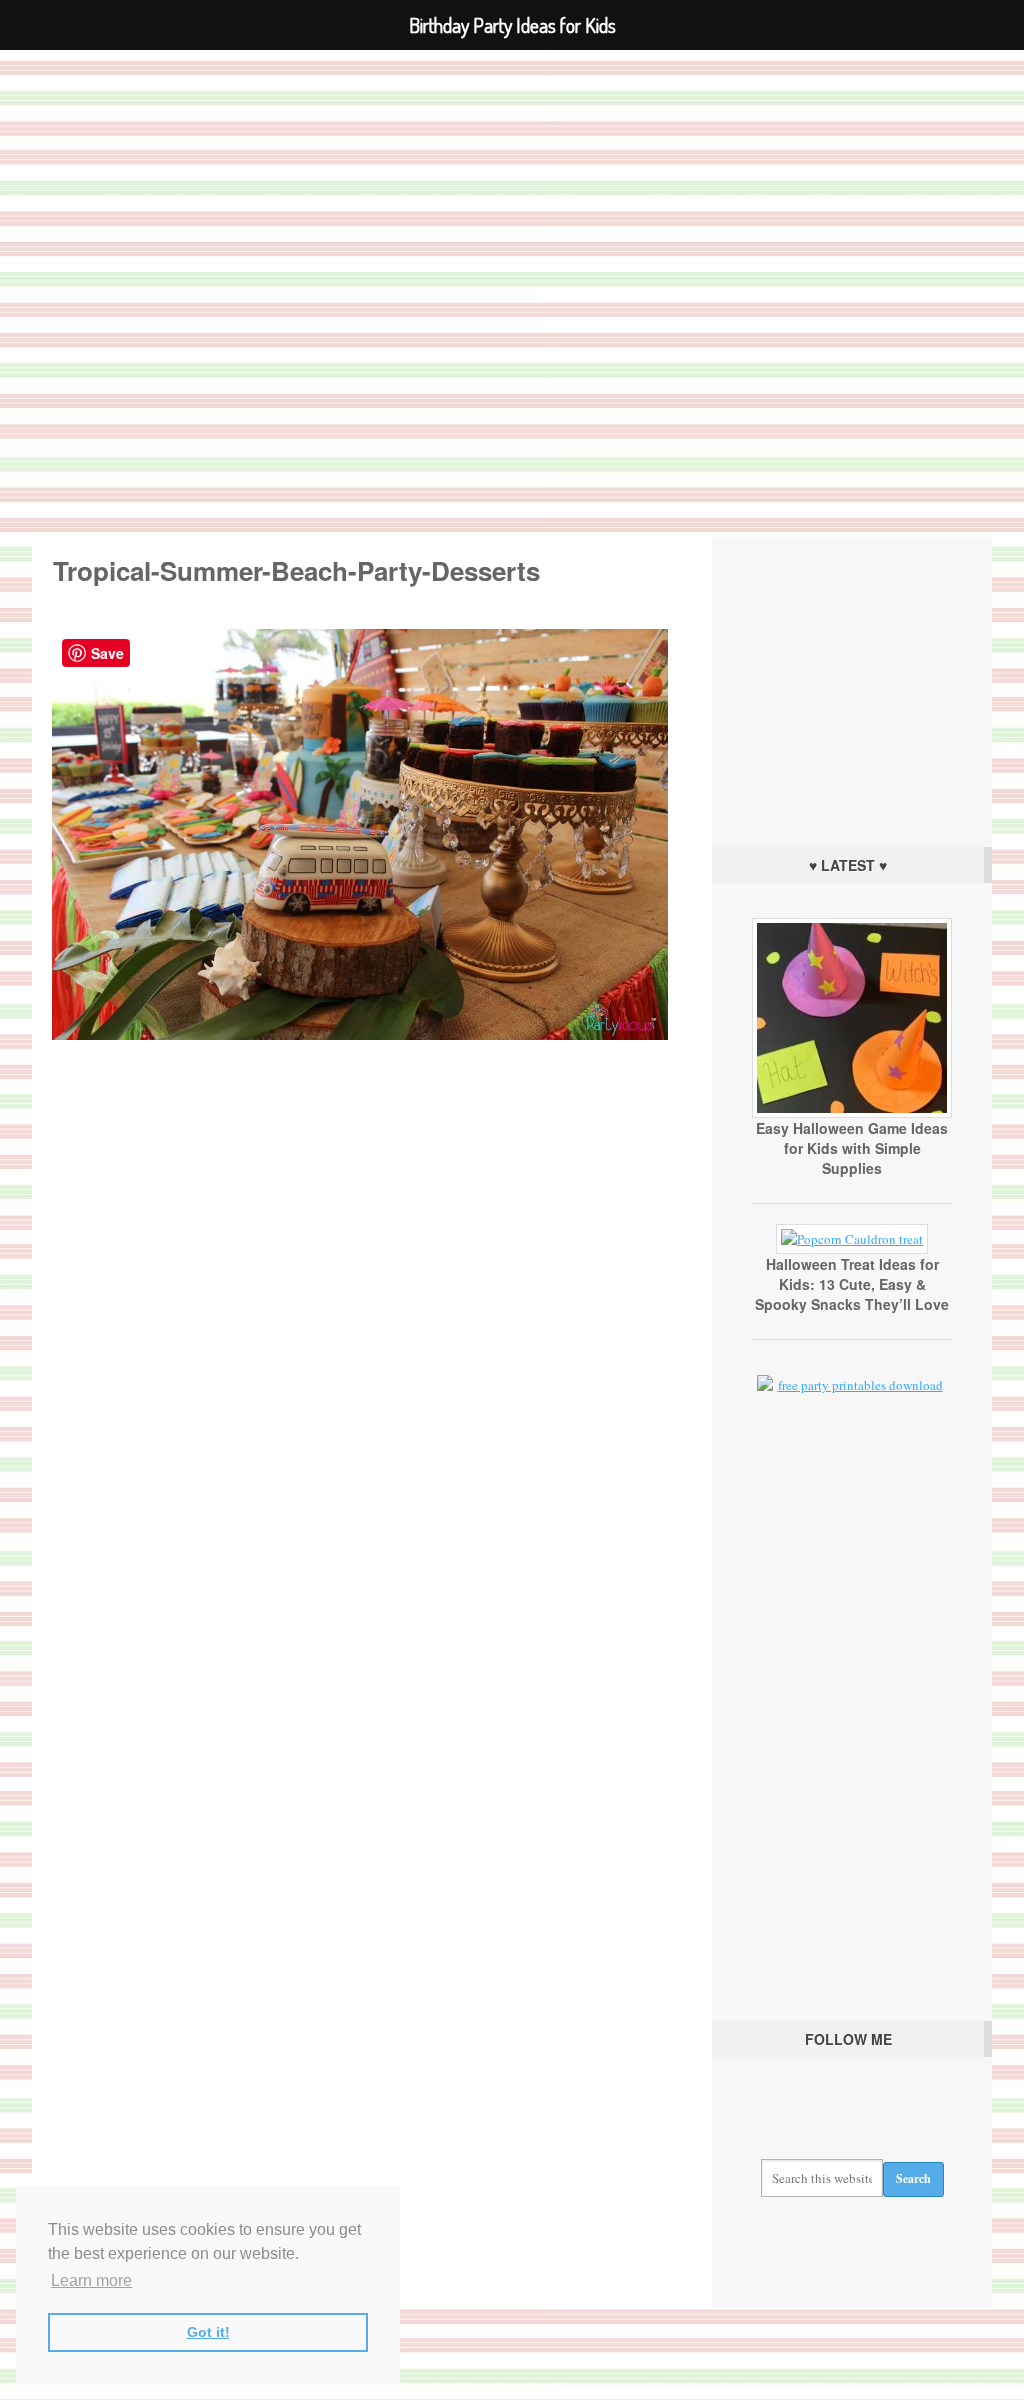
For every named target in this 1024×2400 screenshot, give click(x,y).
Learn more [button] (91, 2280)
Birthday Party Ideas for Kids (512, 274)
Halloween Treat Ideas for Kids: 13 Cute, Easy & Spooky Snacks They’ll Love (852, 1284)
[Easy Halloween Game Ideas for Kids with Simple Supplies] (852, 1113)
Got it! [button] (208, 2332)
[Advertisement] (852, 687)
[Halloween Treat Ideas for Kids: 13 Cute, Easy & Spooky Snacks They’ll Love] (852, 1239)
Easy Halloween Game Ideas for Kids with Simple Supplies (852, 1148)
